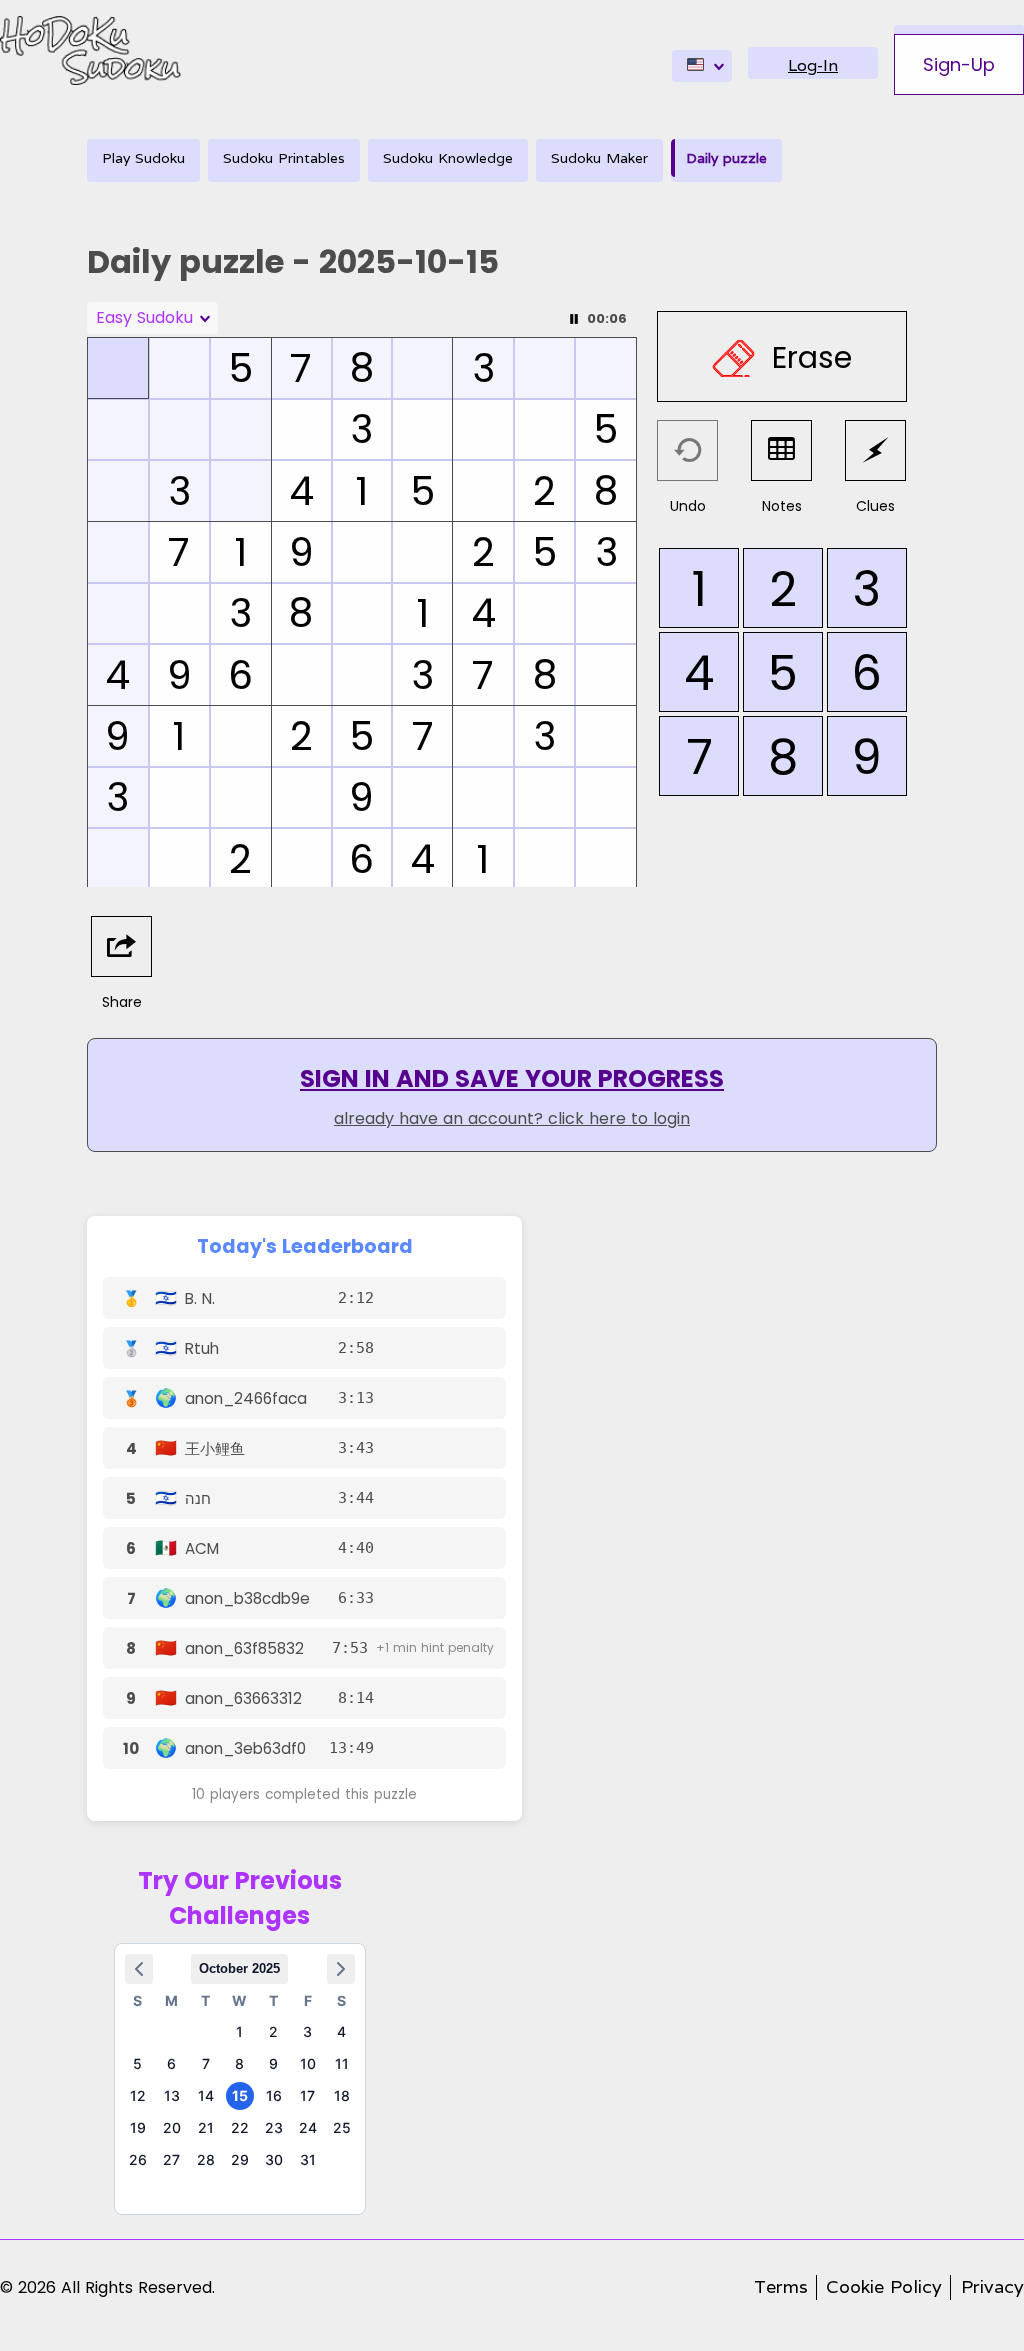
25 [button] (342, 2127)
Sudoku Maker (599, 158)
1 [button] (239, 2031)
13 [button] (172, 2095)
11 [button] (342, 2063)
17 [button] (307, 2095)
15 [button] (240, 2095)
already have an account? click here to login (512, 1118)
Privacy (992, 2286)
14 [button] (206, 2095)
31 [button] (308, 2159)
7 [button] (206, 2063)
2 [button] (273, 2031)
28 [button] (206, 2159)
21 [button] (206, 2127)
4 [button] (341, 2031)
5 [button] (137, 2063)
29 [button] (240, 2159)
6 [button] (171, 2063)
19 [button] (138, 2127)
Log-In (813, 65)
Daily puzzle (726, 158)
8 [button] (239, 2063)
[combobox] (702, 66)
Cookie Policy (884, 2286)
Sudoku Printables (284, 158)
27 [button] (171, 2159)
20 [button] (172, 2127)
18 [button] (342, 2095)
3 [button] (307, 2031)
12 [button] (138, 2095)
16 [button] (274, 2095)
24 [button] (308, 2127)
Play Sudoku (143, 158)
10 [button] (308, 2063)
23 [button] (274, 2127)
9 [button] (273, 2063)
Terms (781, 2286)
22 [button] (240, 2127)
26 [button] (138, 2159)
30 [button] (274, 2159)
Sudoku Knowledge (448, 158)
